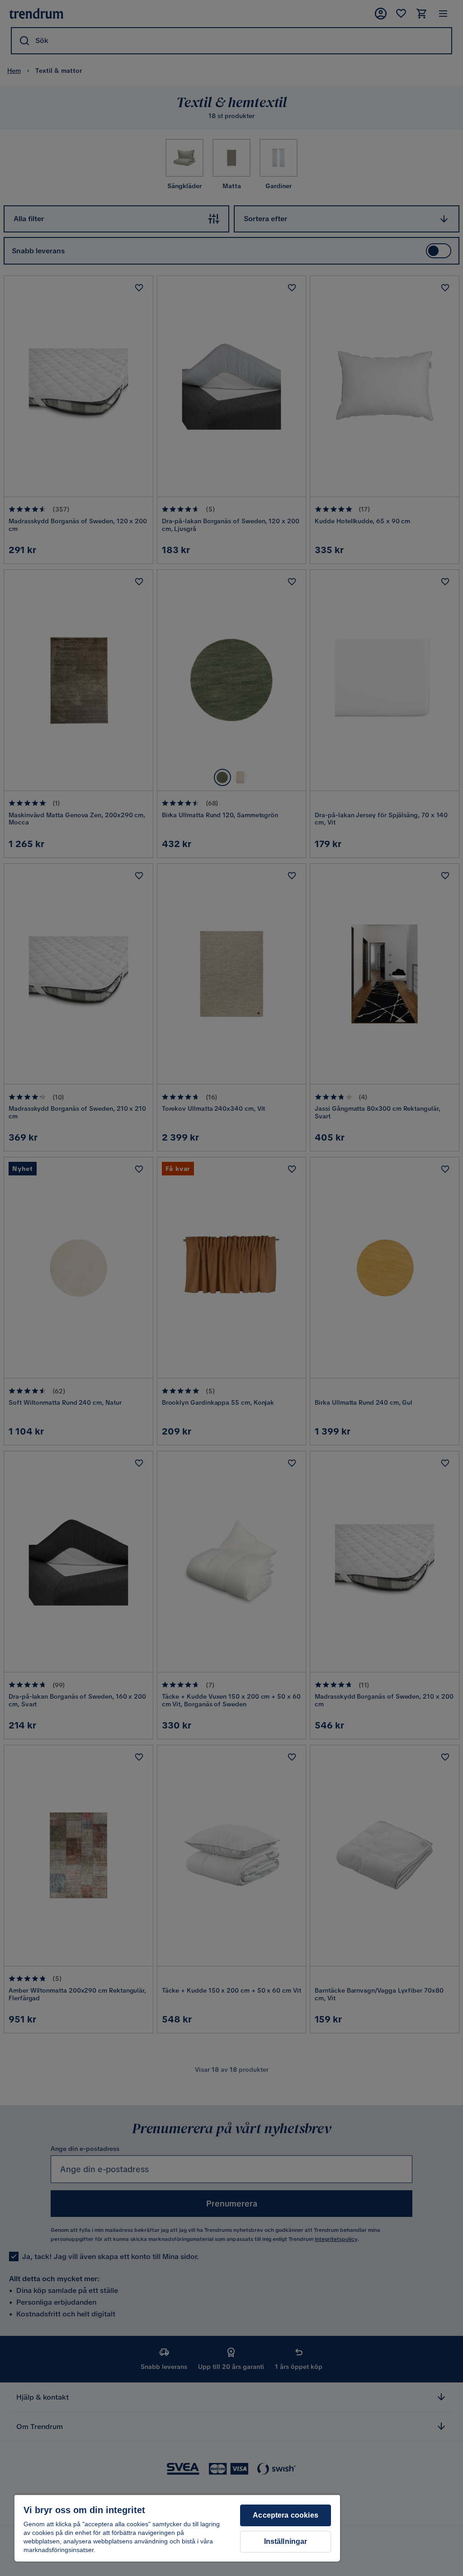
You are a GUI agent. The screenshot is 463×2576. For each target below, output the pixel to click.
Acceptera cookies (286, 2515)
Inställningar (286, 2541)
